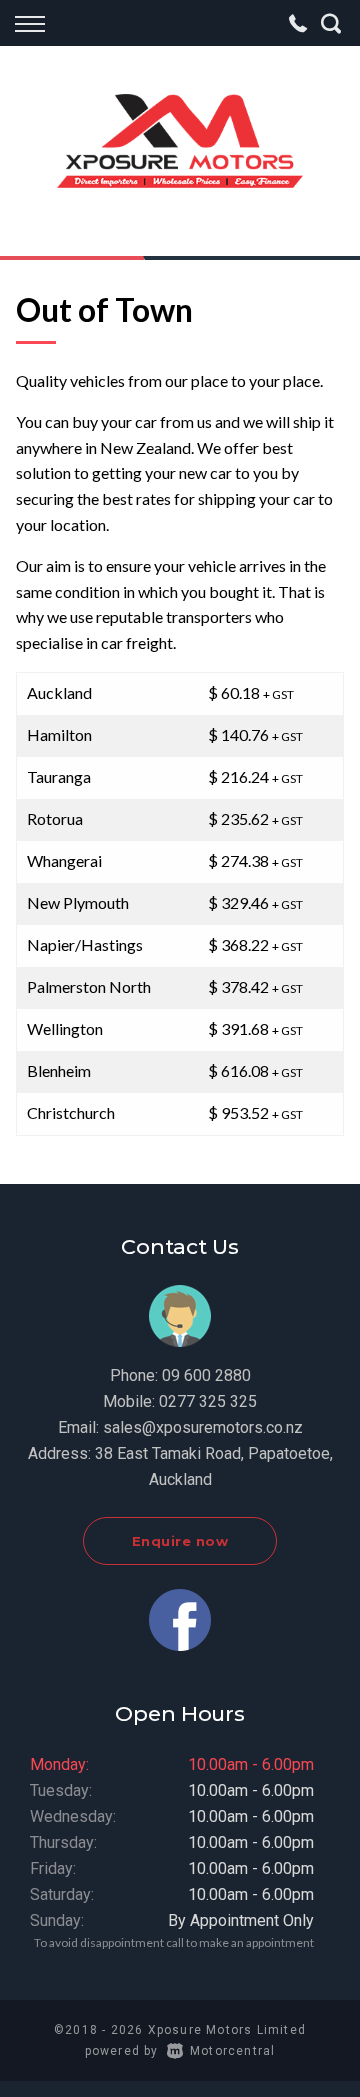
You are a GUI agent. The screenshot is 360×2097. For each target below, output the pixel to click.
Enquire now (180, 1541)
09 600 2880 (206, 1375)
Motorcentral (232, 2051)
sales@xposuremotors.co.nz (203, 1427)
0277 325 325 (208, 1401)
